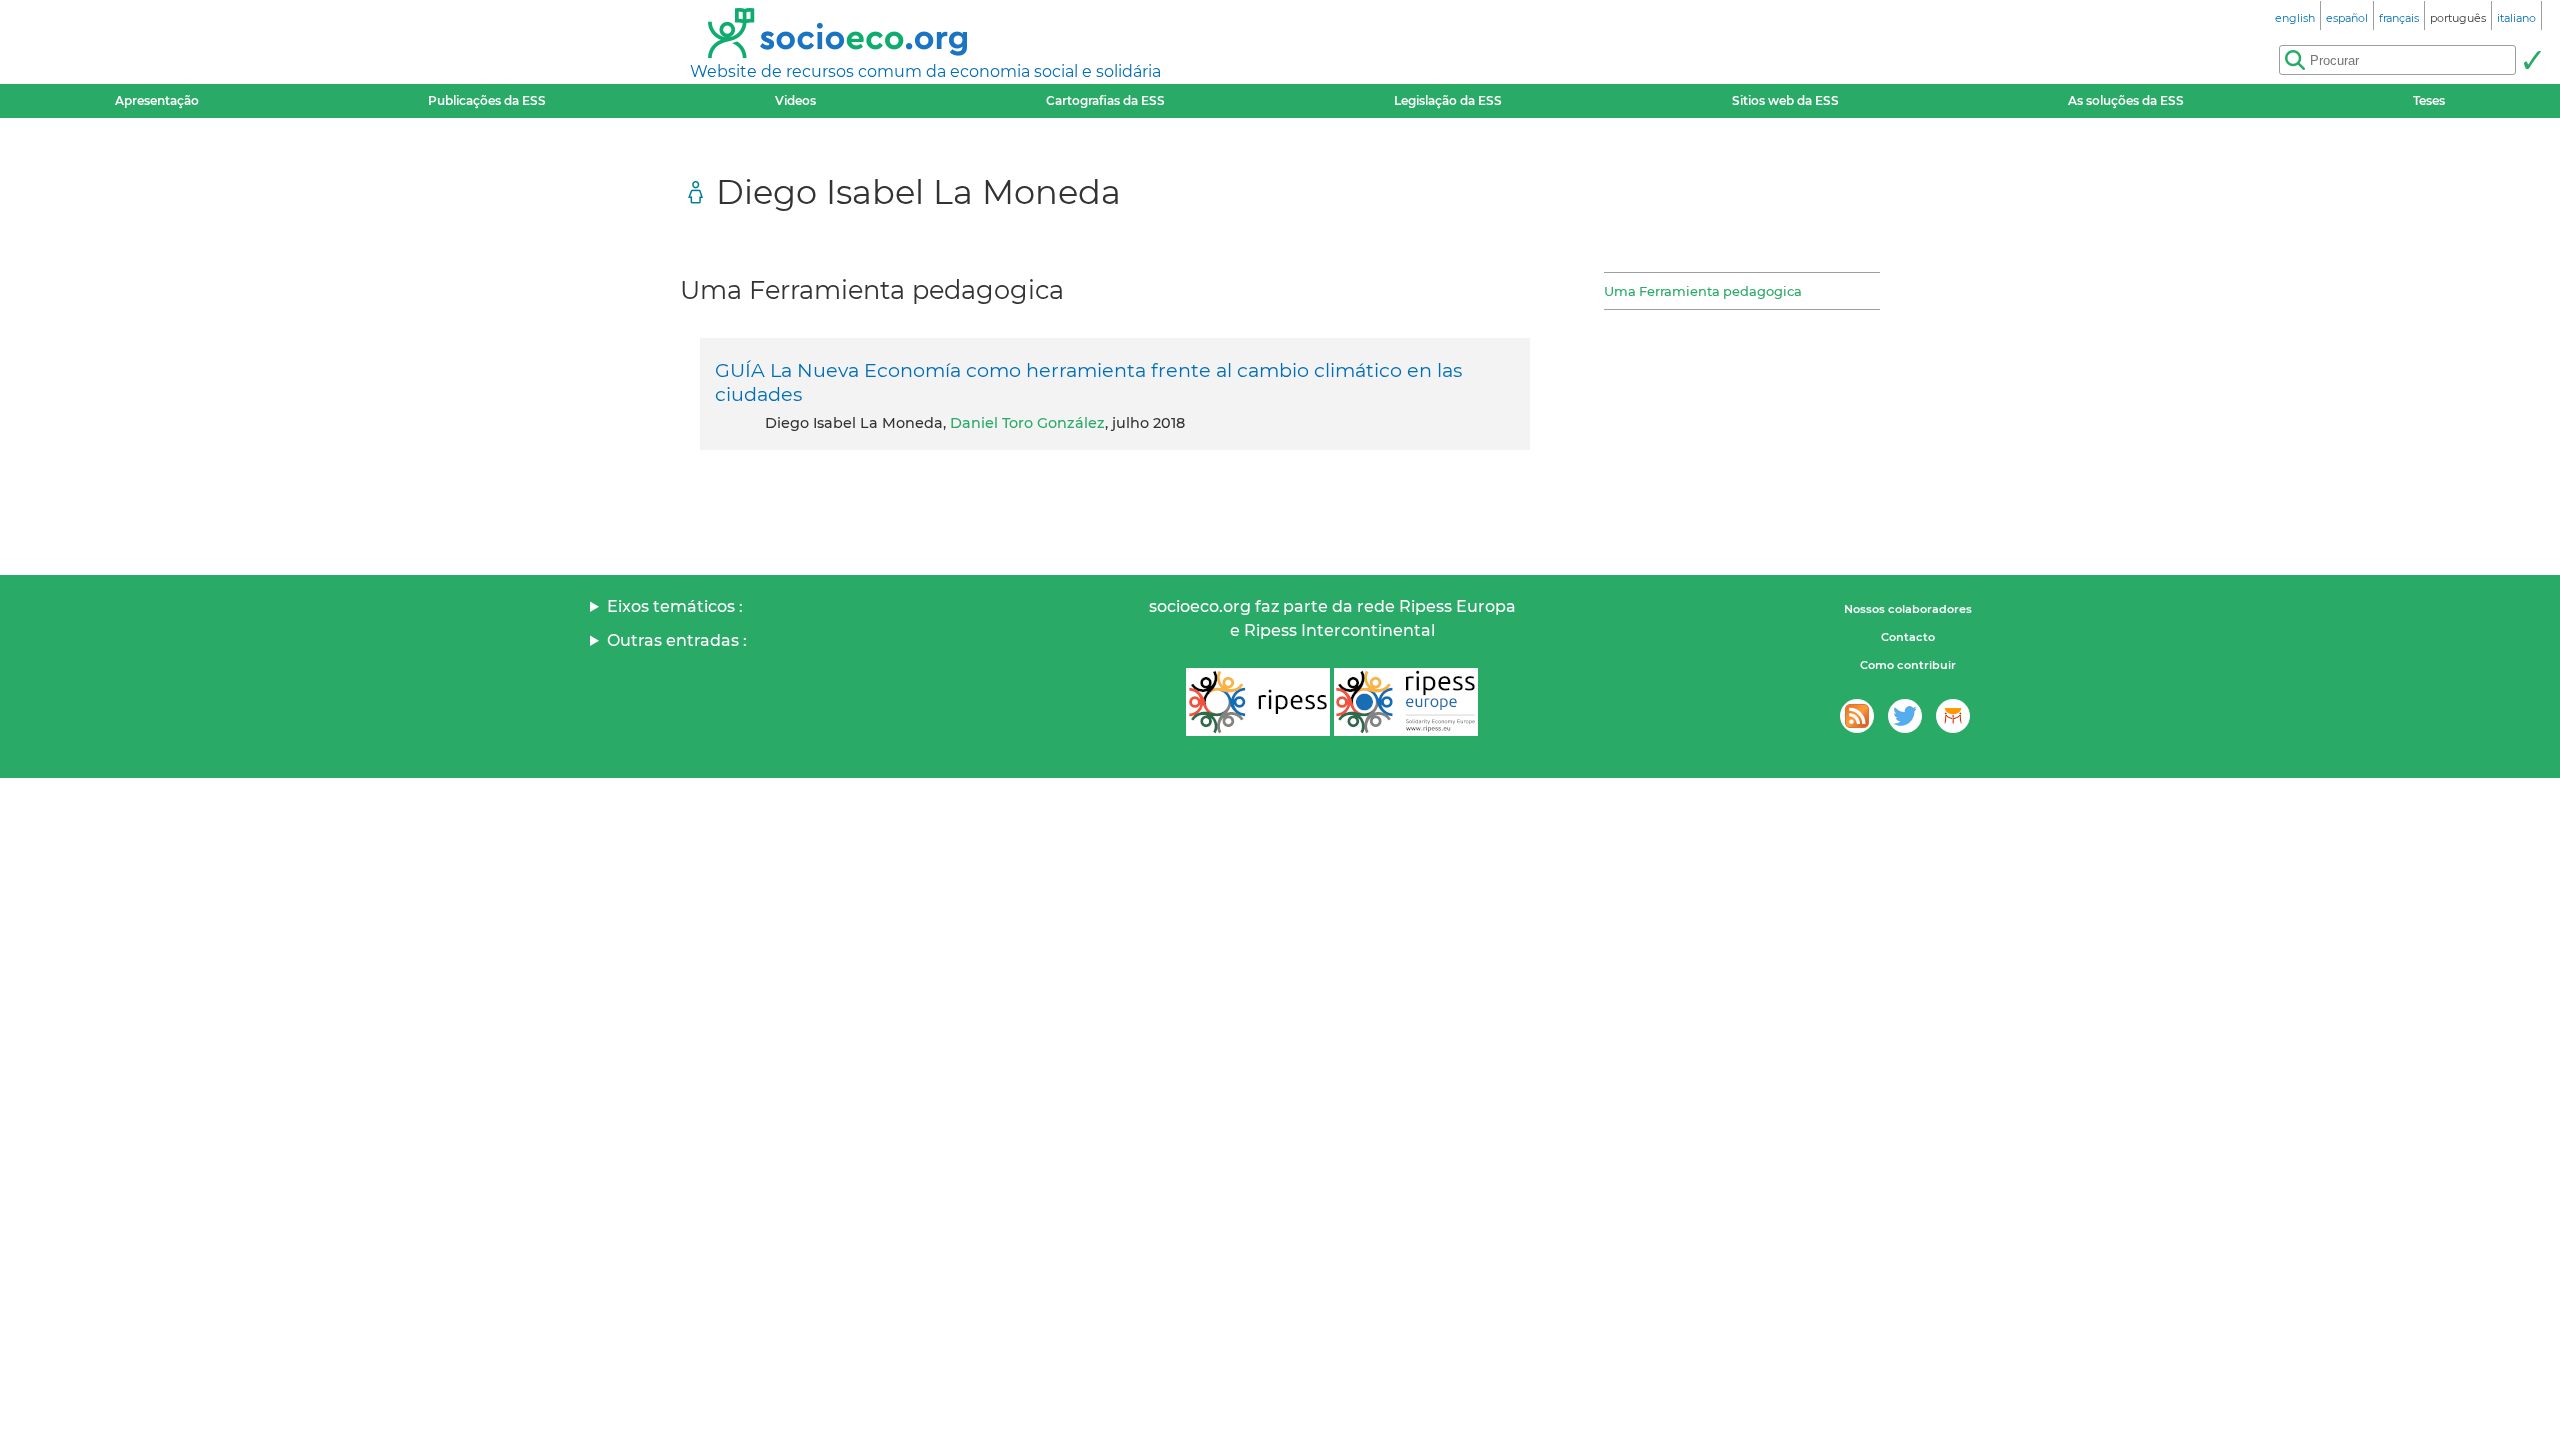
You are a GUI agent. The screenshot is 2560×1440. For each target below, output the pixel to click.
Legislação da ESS (1448, 100)
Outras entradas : (677, 640)
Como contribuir (1908, 665)
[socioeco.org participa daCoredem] (1953, 716)
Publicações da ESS (487, 100)
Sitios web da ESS (1785, 100)
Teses (2429, 100)
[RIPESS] (1258, 702)
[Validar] (2532, 60)
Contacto (1908, 637)
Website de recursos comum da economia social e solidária (925, 71)
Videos (795, 100)
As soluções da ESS (2126, 100)
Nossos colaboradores (1908, 609)
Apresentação (157, 100)
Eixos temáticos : (675, 606)
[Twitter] (1905, 716)
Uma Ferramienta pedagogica (1703, 291)
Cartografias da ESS (1105, 100)
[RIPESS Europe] (1406, 702)
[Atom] (1857, 716)
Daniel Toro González (1027, 423)
